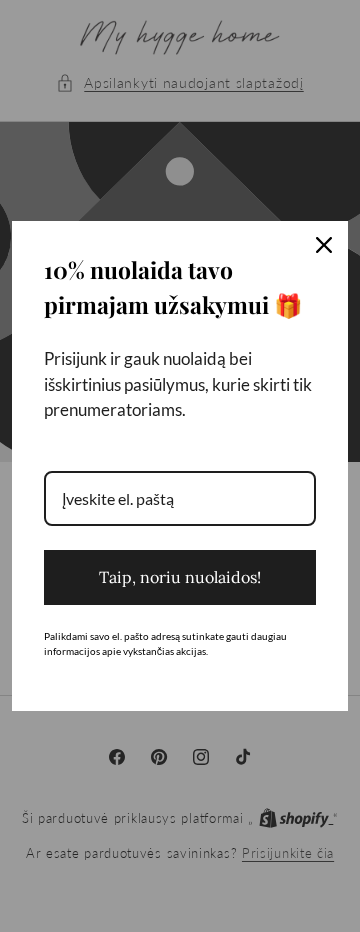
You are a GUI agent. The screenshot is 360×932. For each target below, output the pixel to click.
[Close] (324, 245)
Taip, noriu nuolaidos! (180, 577)
